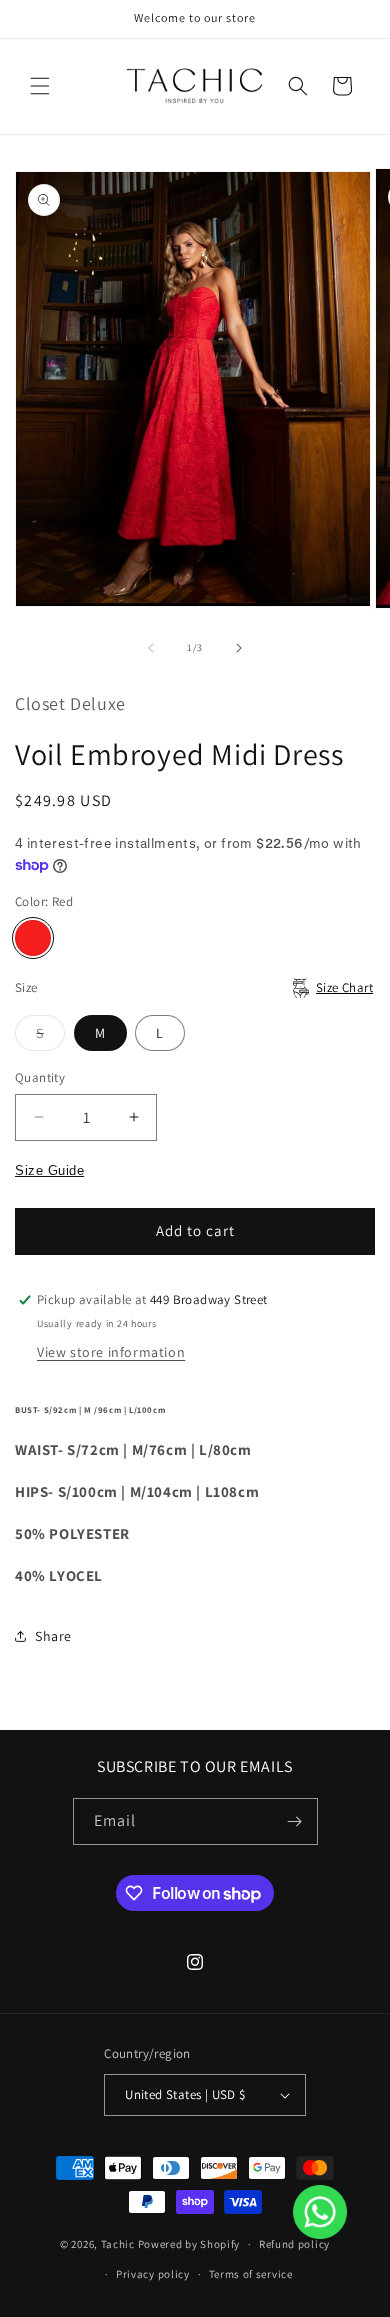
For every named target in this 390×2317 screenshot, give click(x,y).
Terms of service (251, 2274)
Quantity (40, 1077)
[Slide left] (151, 648)
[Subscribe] (295, 1821)
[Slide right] (239, 648)
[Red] (33, 938)
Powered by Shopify (189, 2244)
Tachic (118, 2244)
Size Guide (49, 1170)
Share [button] (53, 1636)
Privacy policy (153, 2274)
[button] (40, 86)
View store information (111, 1352)
